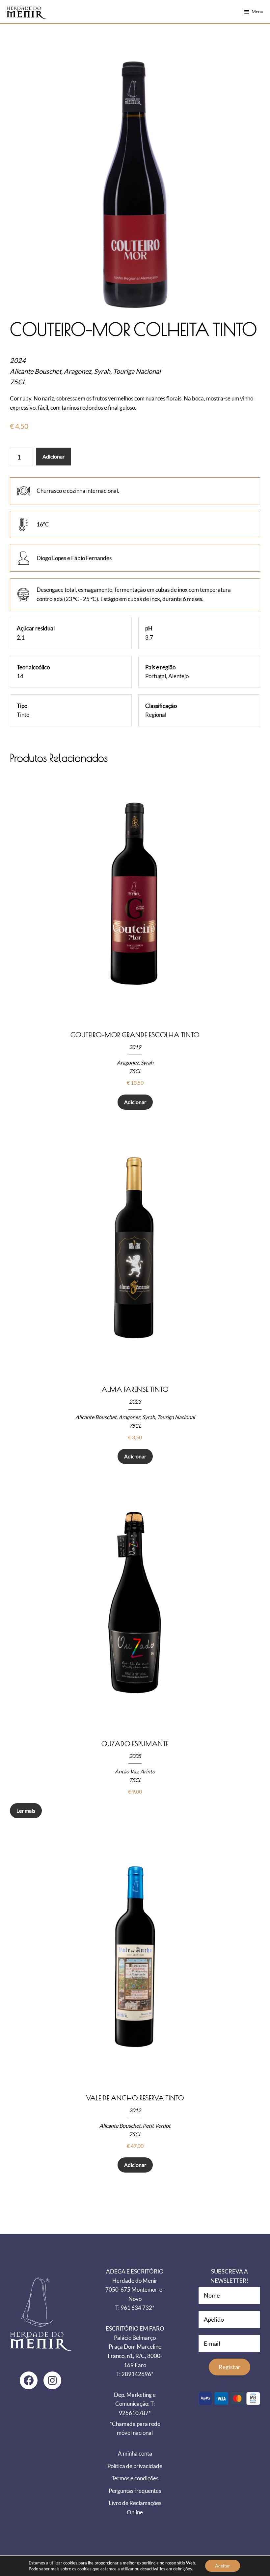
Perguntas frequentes (135, 2491)
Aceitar (223, 2566)
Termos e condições (135, 2478)
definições (183, 2569)
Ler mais (26, 1811)
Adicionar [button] (135, 1102)
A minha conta (135, 2453)
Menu (257, 11)
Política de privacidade (135, 2466)
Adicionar (54, 456)
